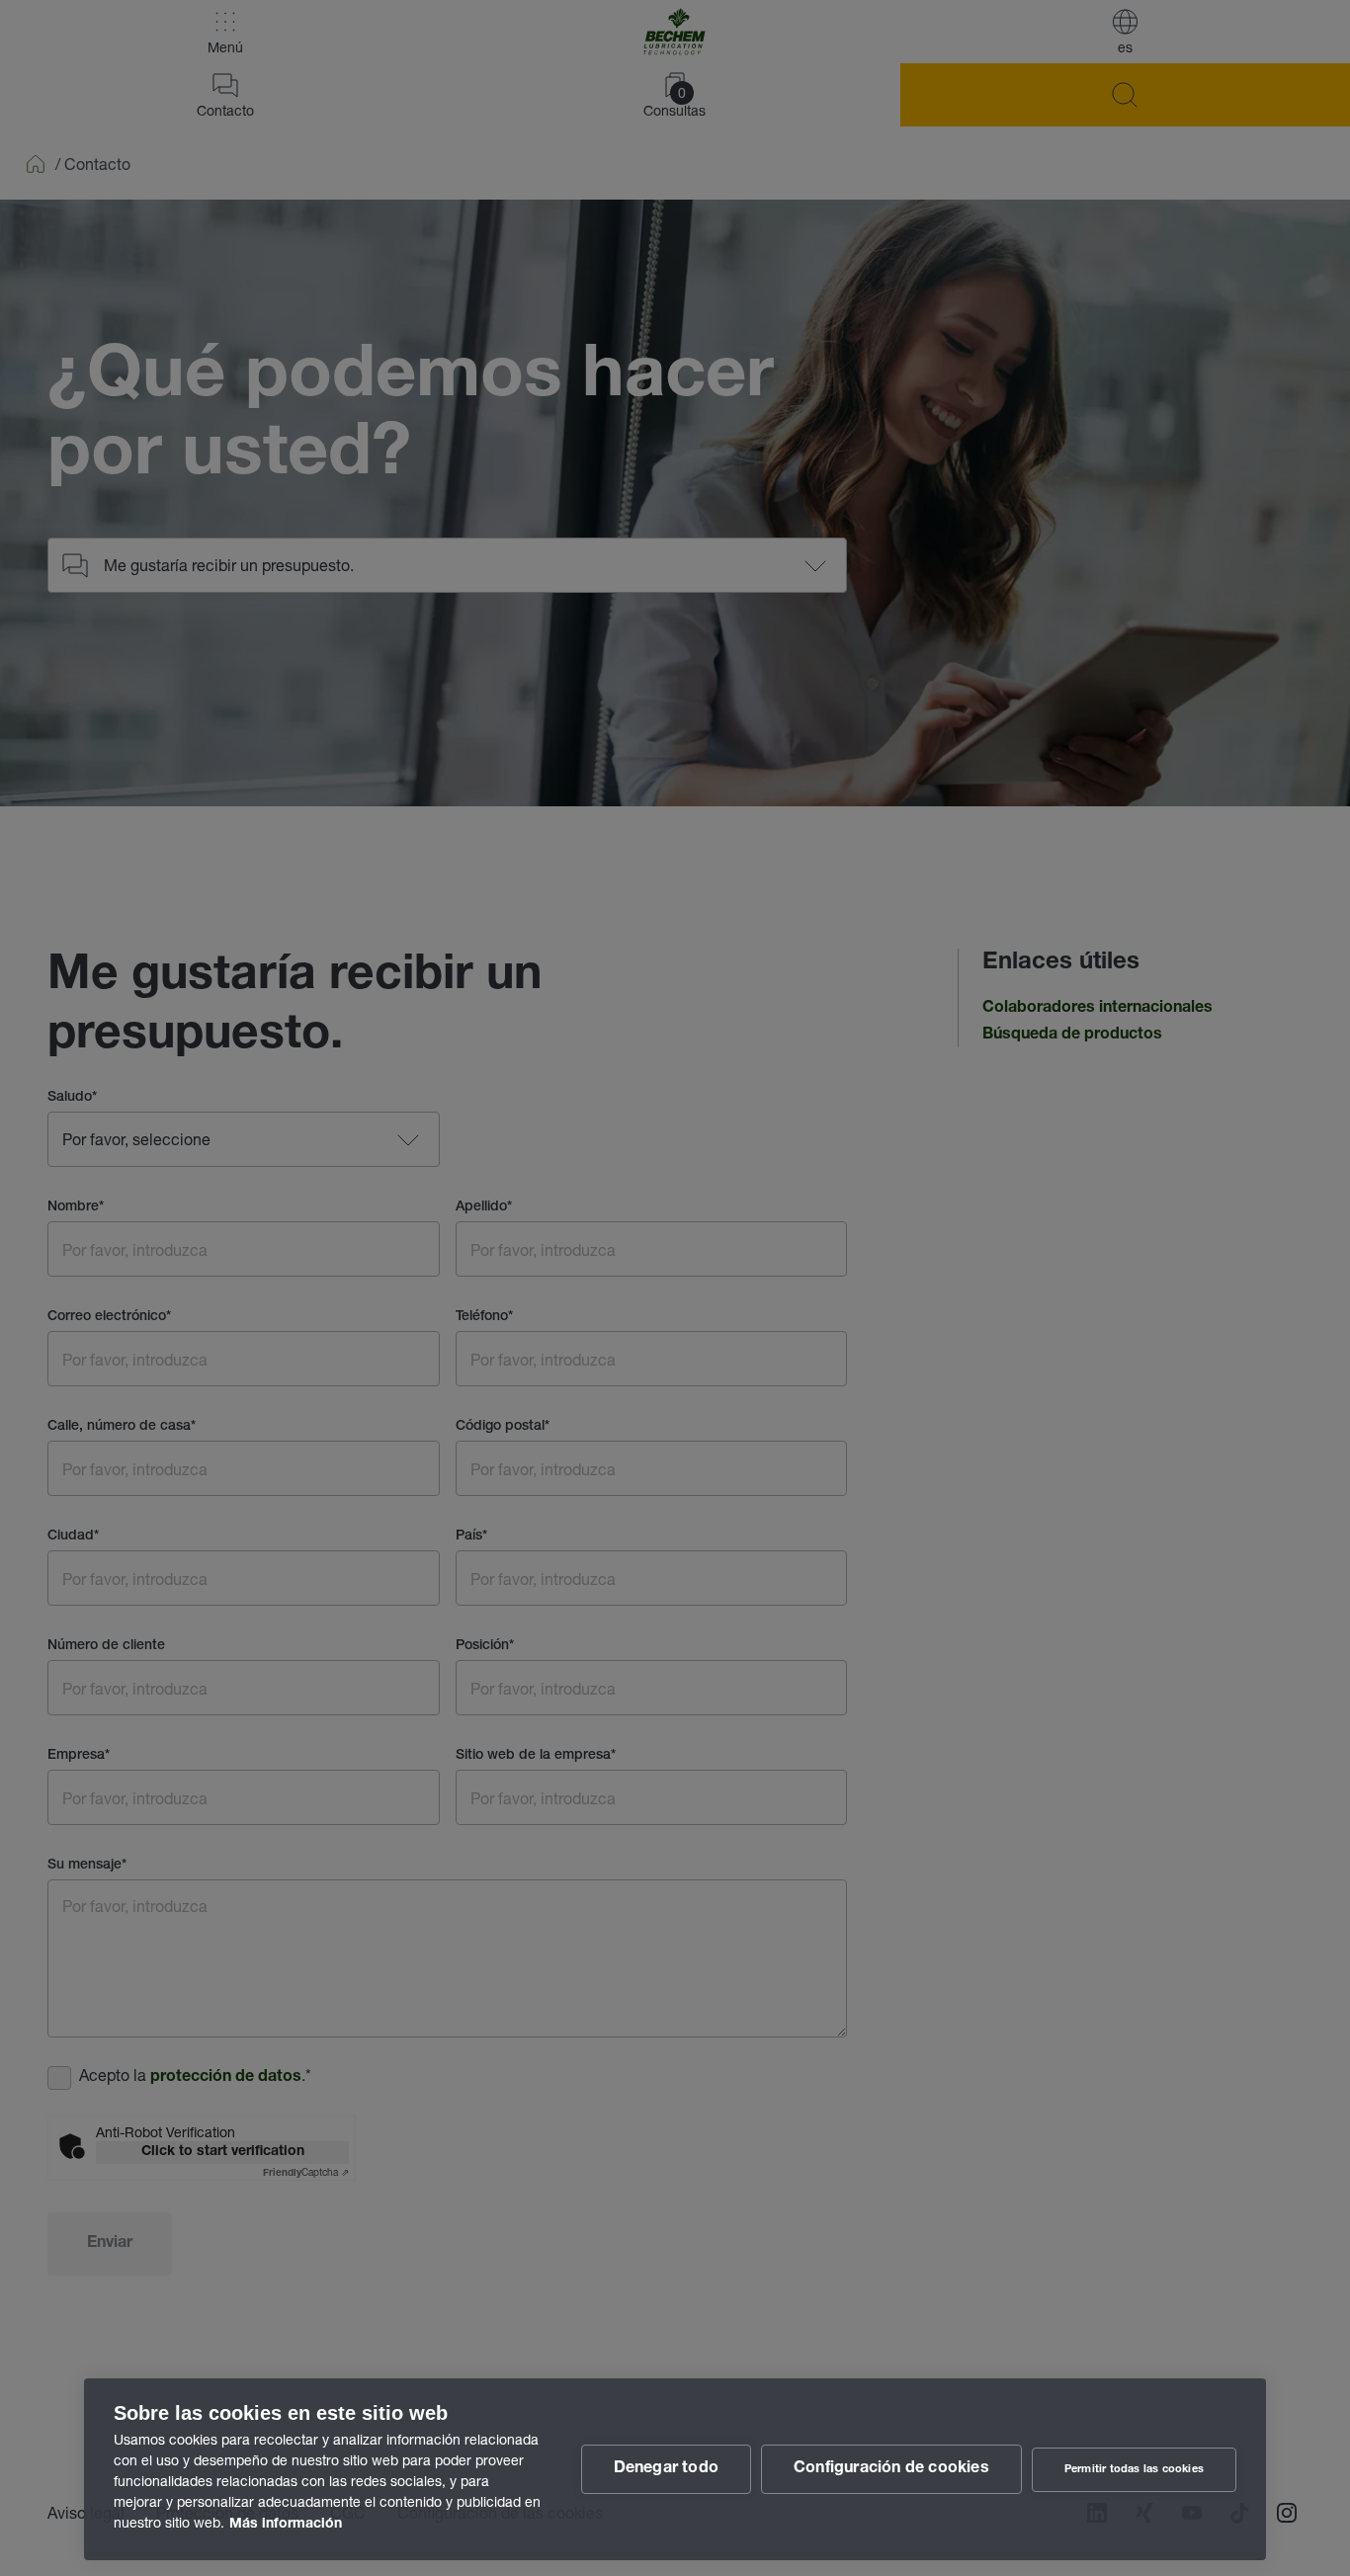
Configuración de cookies (891, 2469)
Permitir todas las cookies (1134, 2470)
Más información (286, 2525)
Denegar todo (666, 2469)
